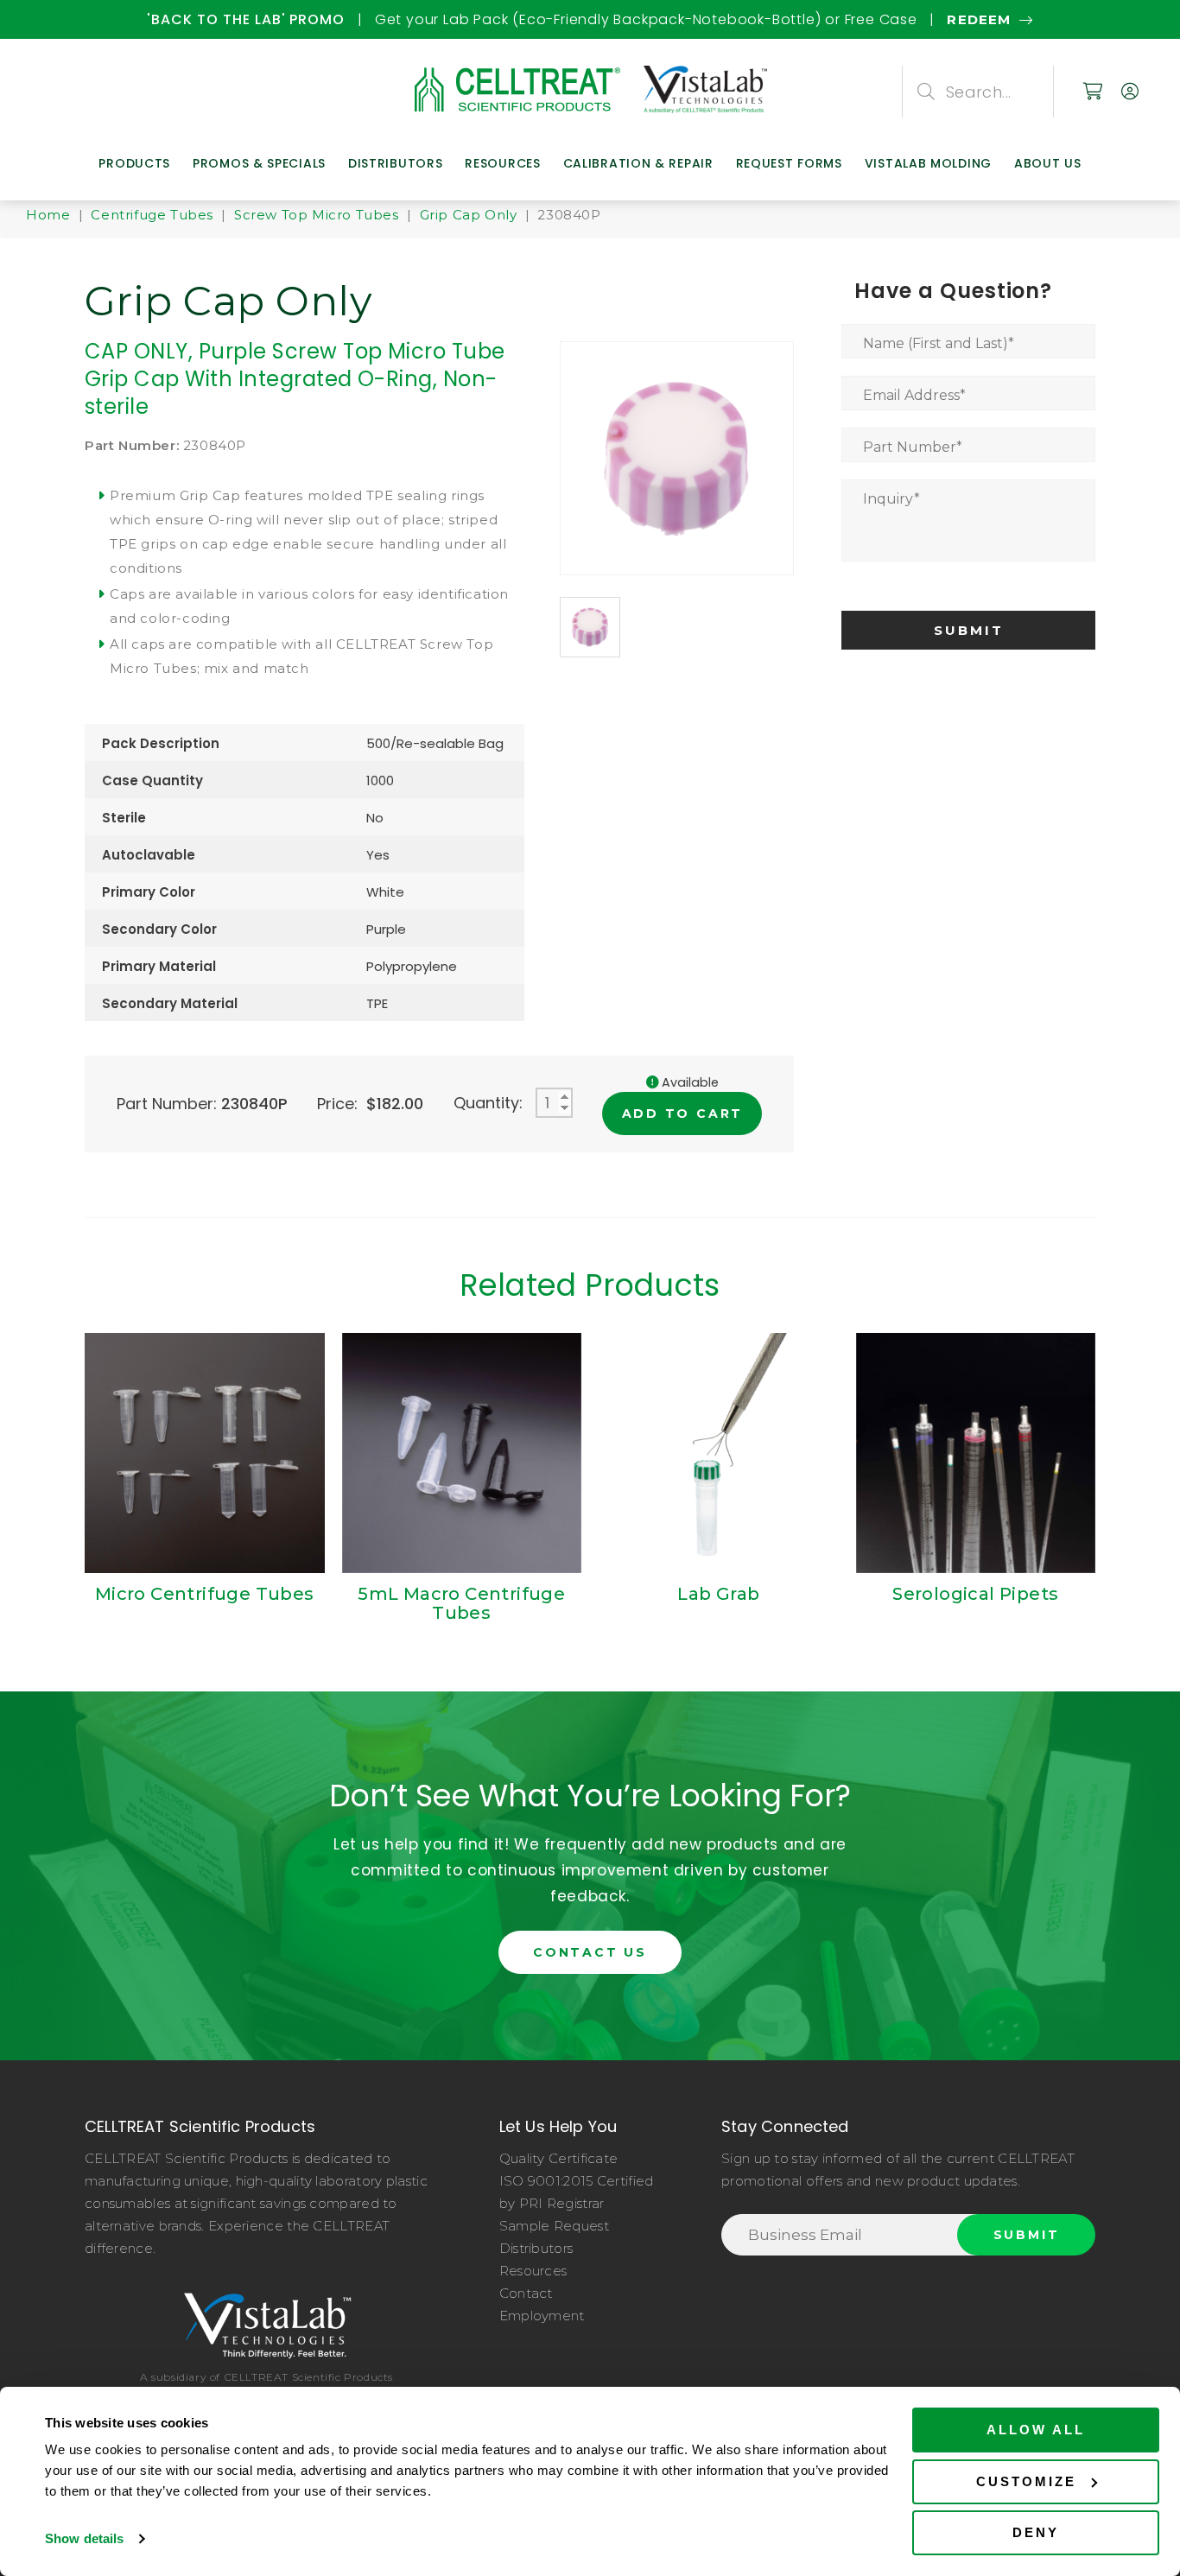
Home (48, 215)
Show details (84, 2538)
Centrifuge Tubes (152, 215)
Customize (1026, 2481)
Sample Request (554, 2226)
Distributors (395, 163)
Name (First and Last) (939, 343)
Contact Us (590, 1952)
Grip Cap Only (469, 215)
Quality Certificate (559, 2158)
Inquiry (891, 499)
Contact (526, 2293)
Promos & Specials (259, 163)
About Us (1048, 163)
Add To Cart (683, 1114)
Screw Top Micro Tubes (317, 215)
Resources (502, 163)
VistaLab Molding (928, 163)
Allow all (1036, 2430)
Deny (1036, 2532)
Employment (542, 2316)
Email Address (914, 395)
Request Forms (789, 163)
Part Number (913, 447)
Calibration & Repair (638, 163)
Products (134, 163)
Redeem (123, 19)
